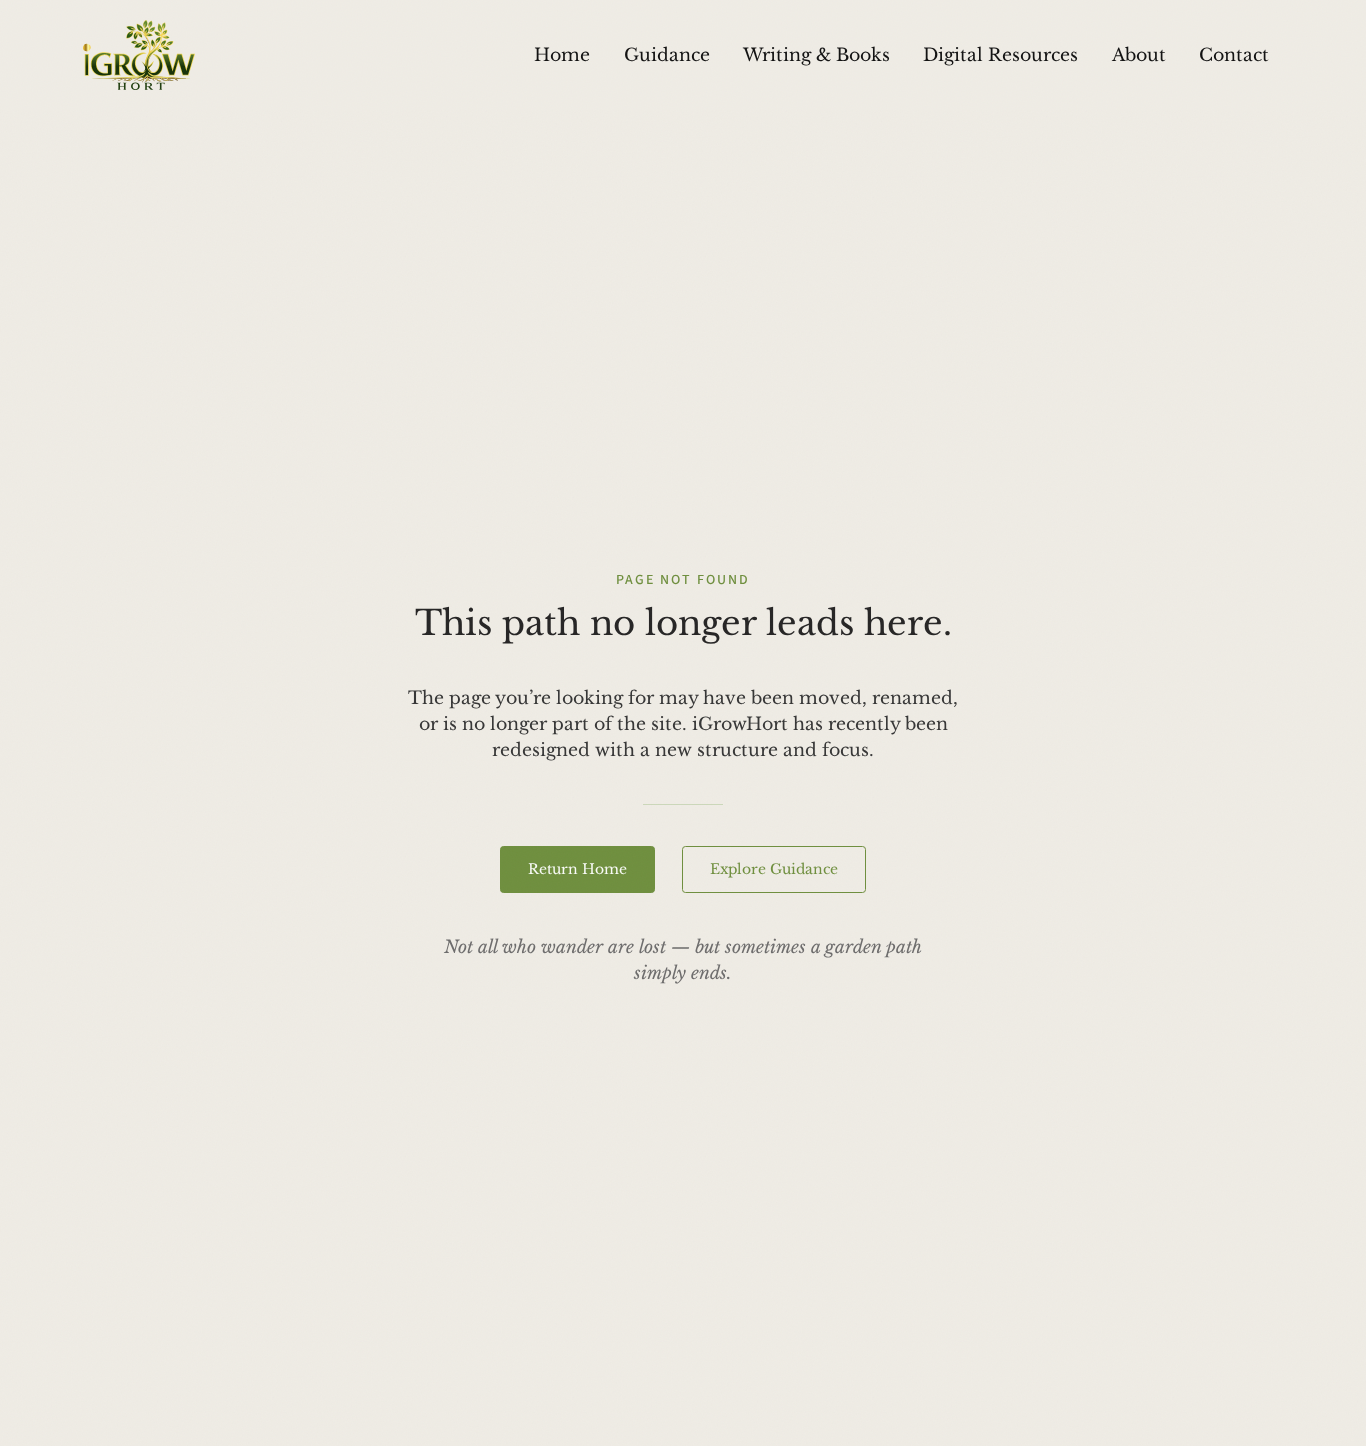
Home (562, 55)
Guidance (667, 55)
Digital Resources (1000, 55)
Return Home (577, 869)
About (1139, 55)
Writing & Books (816, 55)
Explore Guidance (774, 869)
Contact (1234, 55)
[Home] (139, 55)
